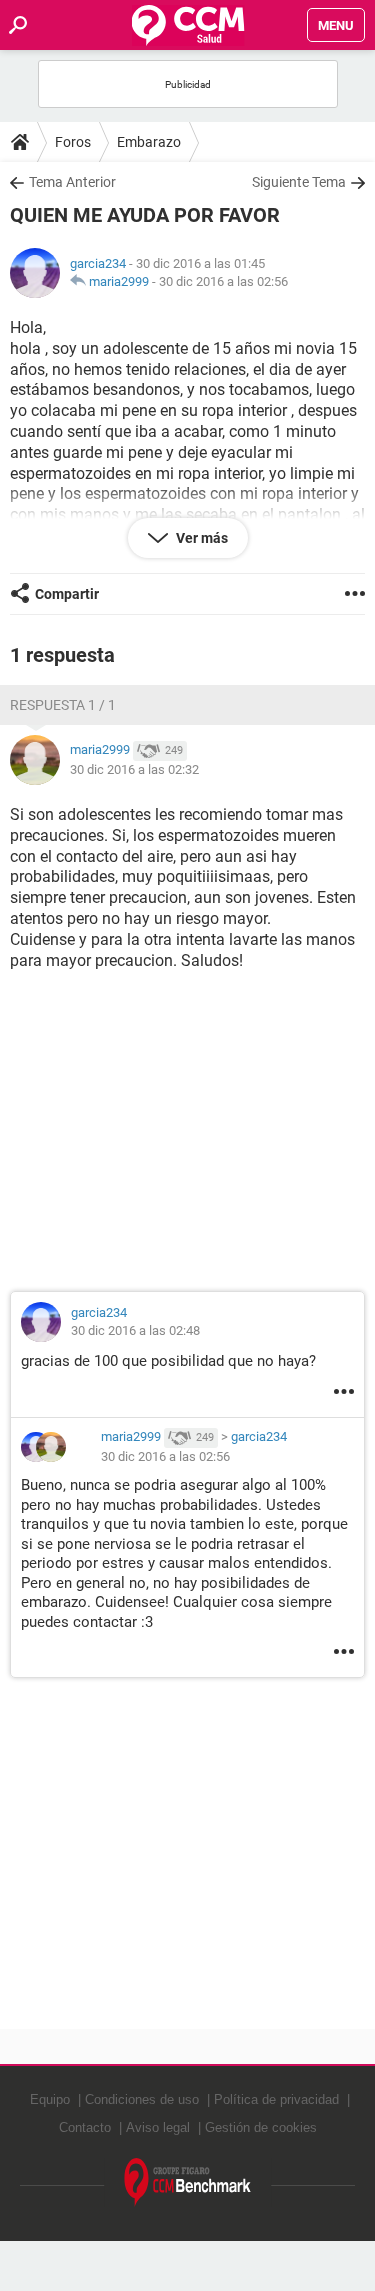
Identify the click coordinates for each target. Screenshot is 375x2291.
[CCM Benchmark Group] (188, 2182)
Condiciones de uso (142, 2099)
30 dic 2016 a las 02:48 (135, 1330)
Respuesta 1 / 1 (63, 705)
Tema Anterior (72, 182)
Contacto (85, 2127)
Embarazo (149, 142)
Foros (73, 142)
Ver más (200, 538)
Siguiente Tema (299, 182)
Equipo (50, 2099)
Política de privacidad (276, 2099)
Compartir (67, 594)
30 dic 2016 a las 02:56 (223, 281)
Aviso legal (158, 2127)
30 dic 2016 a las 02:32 (134, 769)
